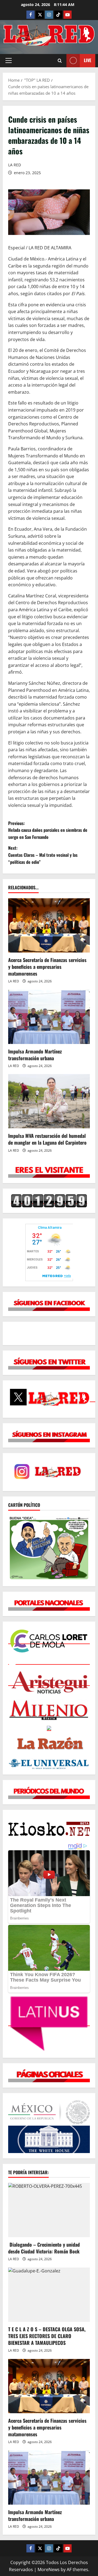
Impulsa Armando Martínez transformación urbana (35, 1055)
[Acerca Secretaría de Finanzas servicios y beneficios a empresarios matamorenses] (49, 925)
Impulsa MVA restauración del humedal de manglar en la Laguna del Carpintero (47, 1139)
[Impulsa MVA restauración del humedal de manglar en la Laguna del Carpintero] (49, 1101)
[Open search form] (60, 61)
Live (88, 60)
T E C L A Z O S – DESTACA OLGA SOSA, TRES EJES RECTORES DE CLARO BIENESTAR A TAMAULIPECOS (47, 2336)
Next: (43, 855)
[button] (9, 61)
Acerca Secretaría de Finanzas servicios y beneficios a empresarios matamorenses (47, 967)
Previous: (48, 830)
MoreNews (49, 2569)
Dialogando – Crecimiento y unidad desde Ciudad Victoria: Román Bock (44, 2248)
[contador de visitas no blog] (49, 1201)
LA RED (15, 165)
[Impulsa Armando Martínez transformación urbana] (49, 1017)
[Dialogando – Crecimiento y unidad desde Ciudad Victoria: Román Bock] (49, 2210)
